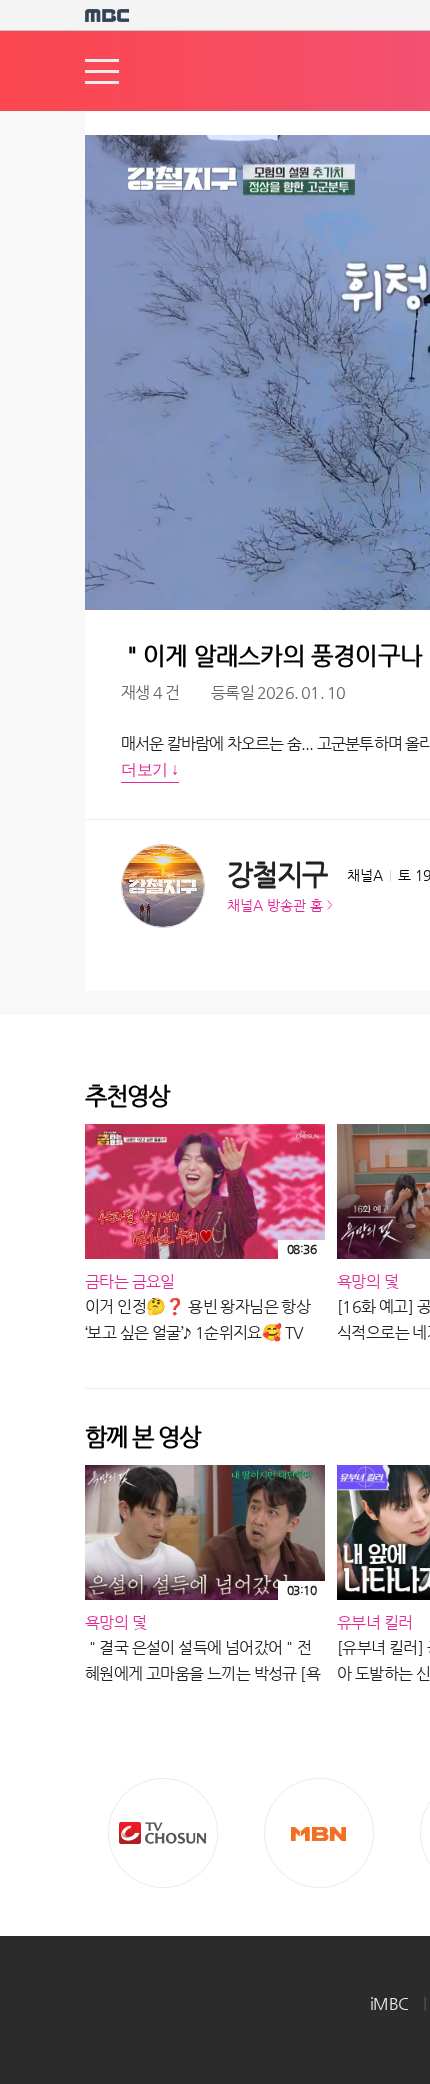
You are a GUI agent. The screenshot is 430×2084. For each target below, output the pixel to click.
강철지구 (277, 874)
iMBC (389, 2003)
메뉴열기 (102, 71)
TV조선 (163, 1833)
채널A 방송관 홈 (275, 905)
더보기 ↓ (150, 769)
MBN (319, 1833)
